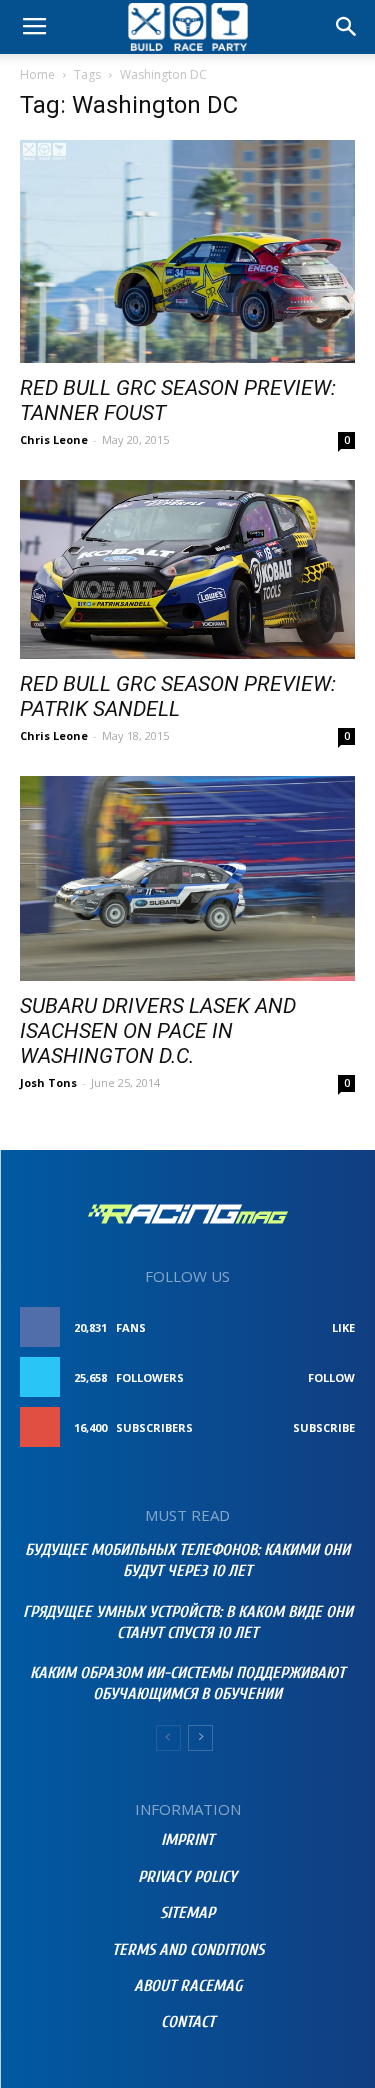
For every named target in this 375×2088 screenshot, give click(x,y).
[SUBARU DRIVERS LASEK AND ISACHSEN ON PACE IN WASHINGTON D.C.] (187, 878)
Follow (331, 1377)
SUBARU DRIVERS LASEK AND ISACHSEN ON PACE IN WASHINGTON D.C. (158, 1031)
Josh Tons (48, 1082)
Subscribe (324, 1427)
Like (343, 1327)
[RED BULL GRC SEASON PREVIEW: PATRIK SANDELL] (187, 569)
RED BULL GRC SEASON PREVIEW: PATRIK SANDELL (178, 696)
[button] (347, 27)
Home (37, 74)
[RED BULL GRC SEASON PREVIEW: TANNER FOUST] (187, 251)
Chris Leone (54, 439)
